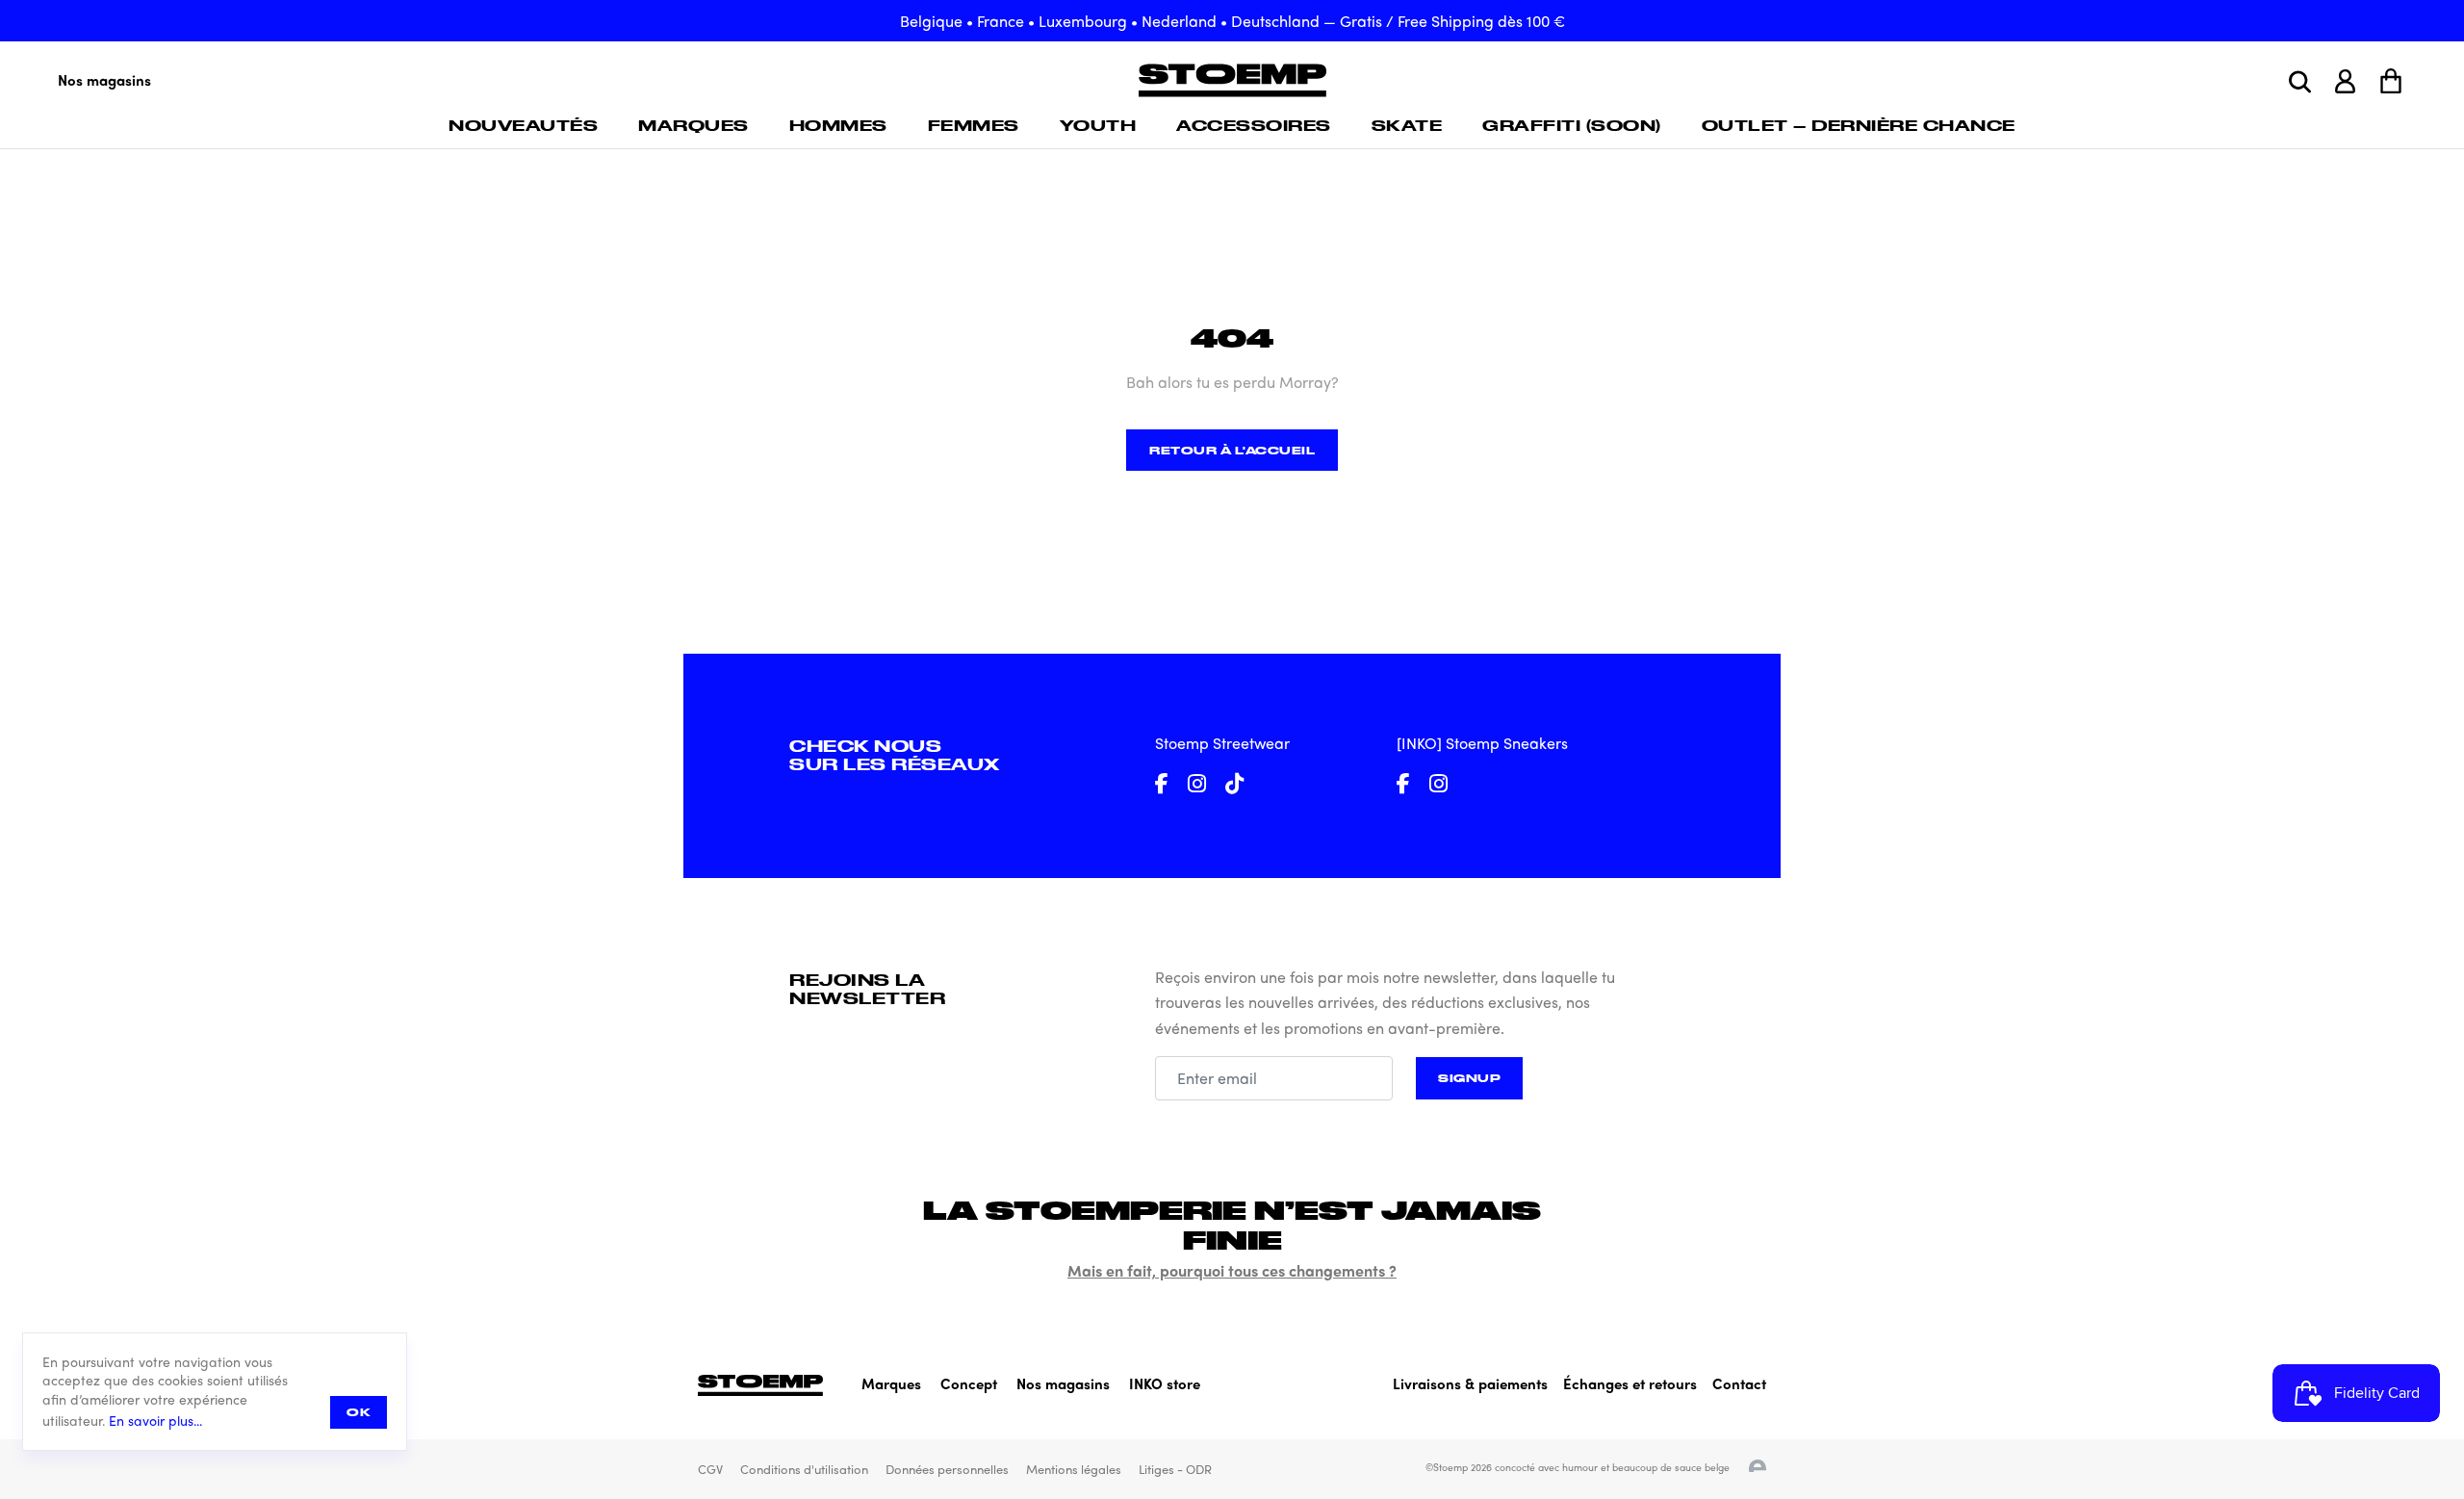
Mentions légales (1074, 1469)
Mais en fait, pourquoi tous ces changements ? (1232, 1270)
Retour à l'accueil (1232, 450)
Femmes (974, 125)
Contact (1739, 1383)
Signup (1469, 1078)
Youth (1098, 125)
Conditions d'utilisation (804, 1469)
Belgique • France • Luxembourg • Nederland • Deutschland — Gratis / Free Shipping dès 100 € (1232, 21)
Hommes (838, 125)
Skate (1407, 125)
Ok (359, 1412)
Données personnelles (947, 1469)
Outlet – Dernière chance (1859, 125)
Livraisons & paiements (1470, 1383)
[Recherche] (2300, 82)
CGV (710, 1469)
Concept (969, 1383)
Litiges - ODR (1175, 1469)
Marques (693, 125)
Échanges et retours (1630, 1383)
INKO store (1165, 1383)
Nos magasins (104, 80)
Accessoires (1254, 125)
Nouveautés (523, 125)
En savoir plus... (155, 1421)
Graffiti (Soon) (1572, 125)
